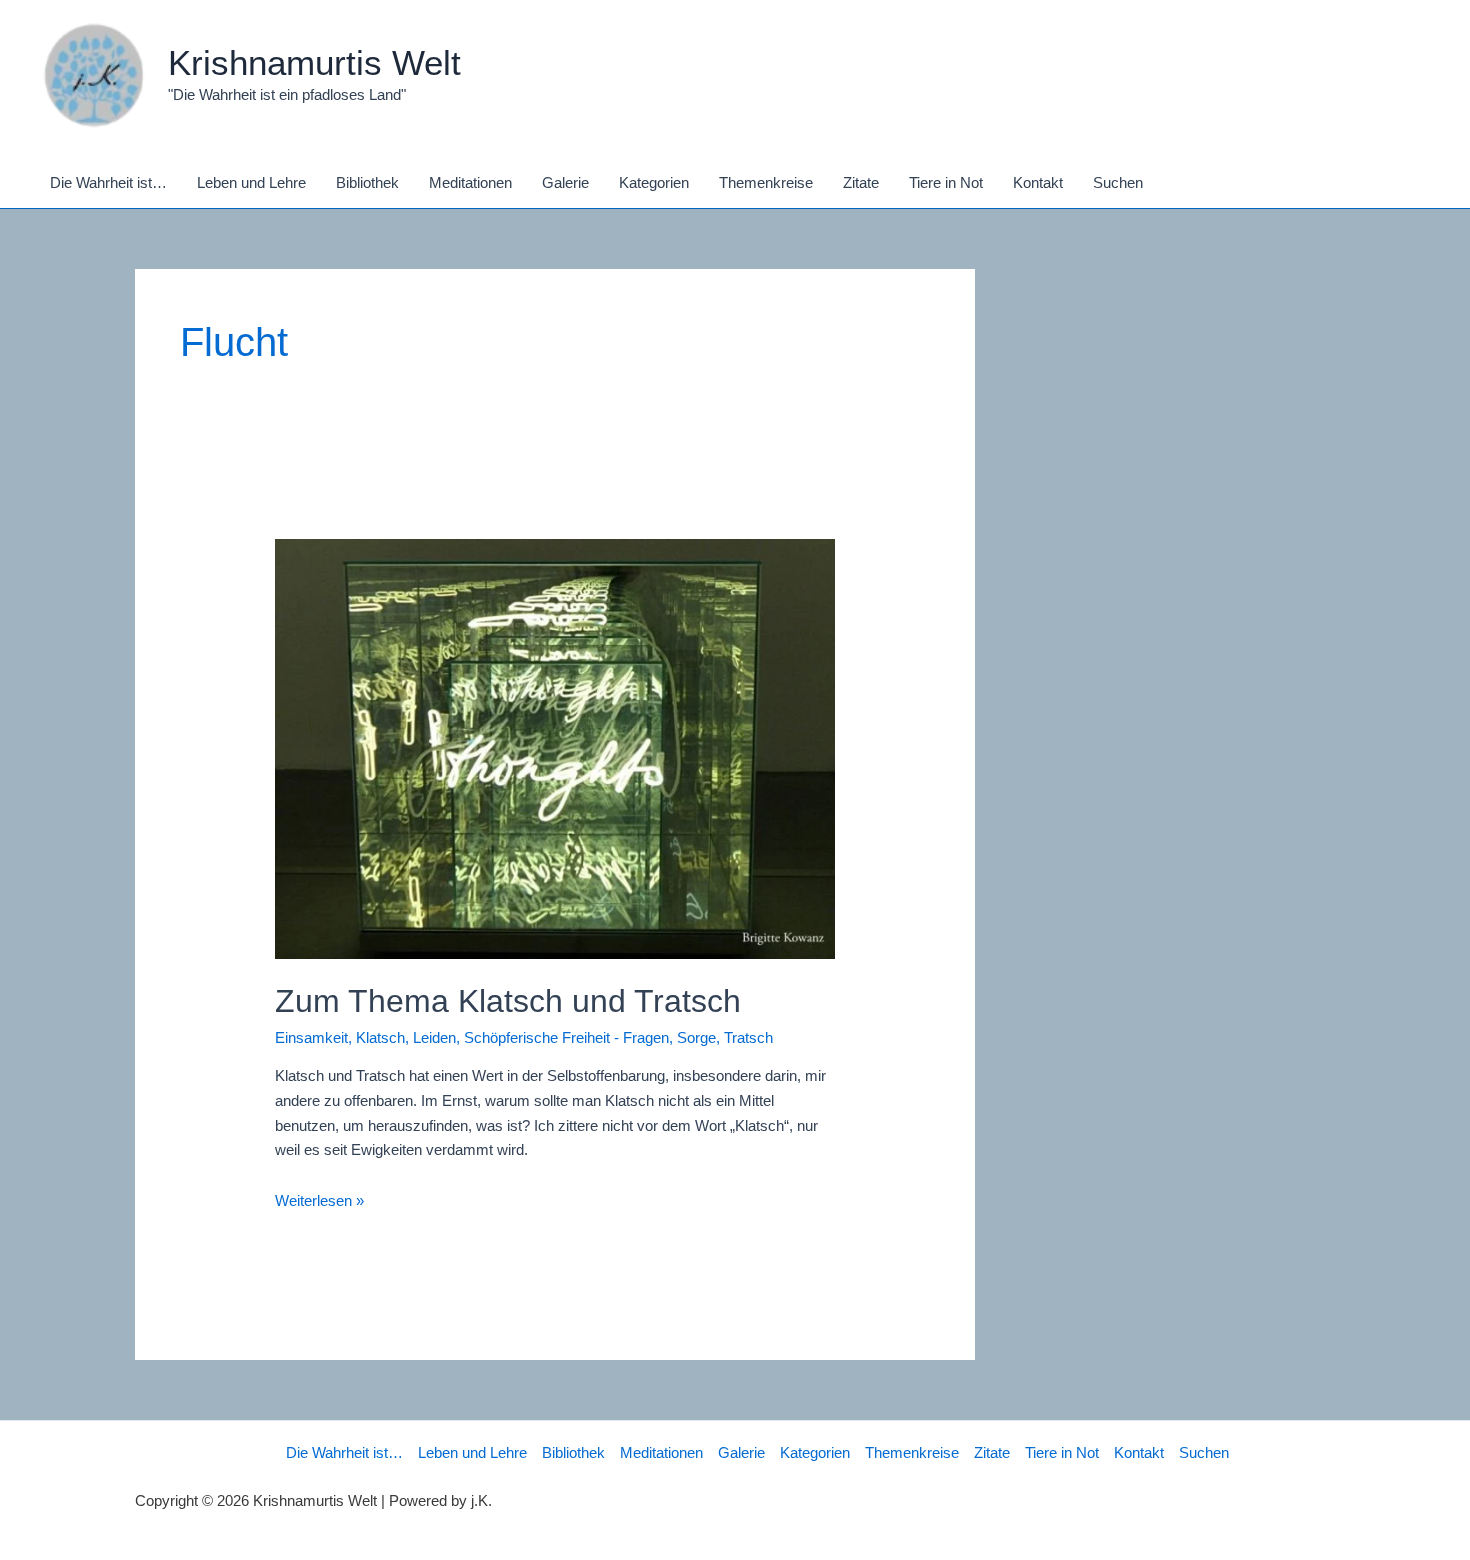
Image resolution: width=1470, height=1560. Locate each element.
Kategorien (815, 1452)
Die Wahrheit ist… (344, 1452)
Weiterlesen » (319, 1200)
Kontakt (1139, 1452)
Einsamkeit (311, 1037)
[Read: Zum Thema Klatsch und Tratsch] (555, 747)
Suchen (1204, 1452)
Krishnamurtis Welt (314, 62)
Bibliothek (573, 1452)
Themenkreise (912, 1452)
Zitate (992, 1452)
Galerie (741, 1452)
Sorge (696, 1037)
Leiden (434, 1037)
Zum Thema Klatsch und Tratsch (508, 1001)
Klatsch (380, 1037)
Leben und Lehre (472, 1452)
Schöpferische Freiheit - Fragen (566, 1037)
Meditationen (661, 1452)
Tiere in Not (1062, 1452)
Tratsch (748, 1037)
